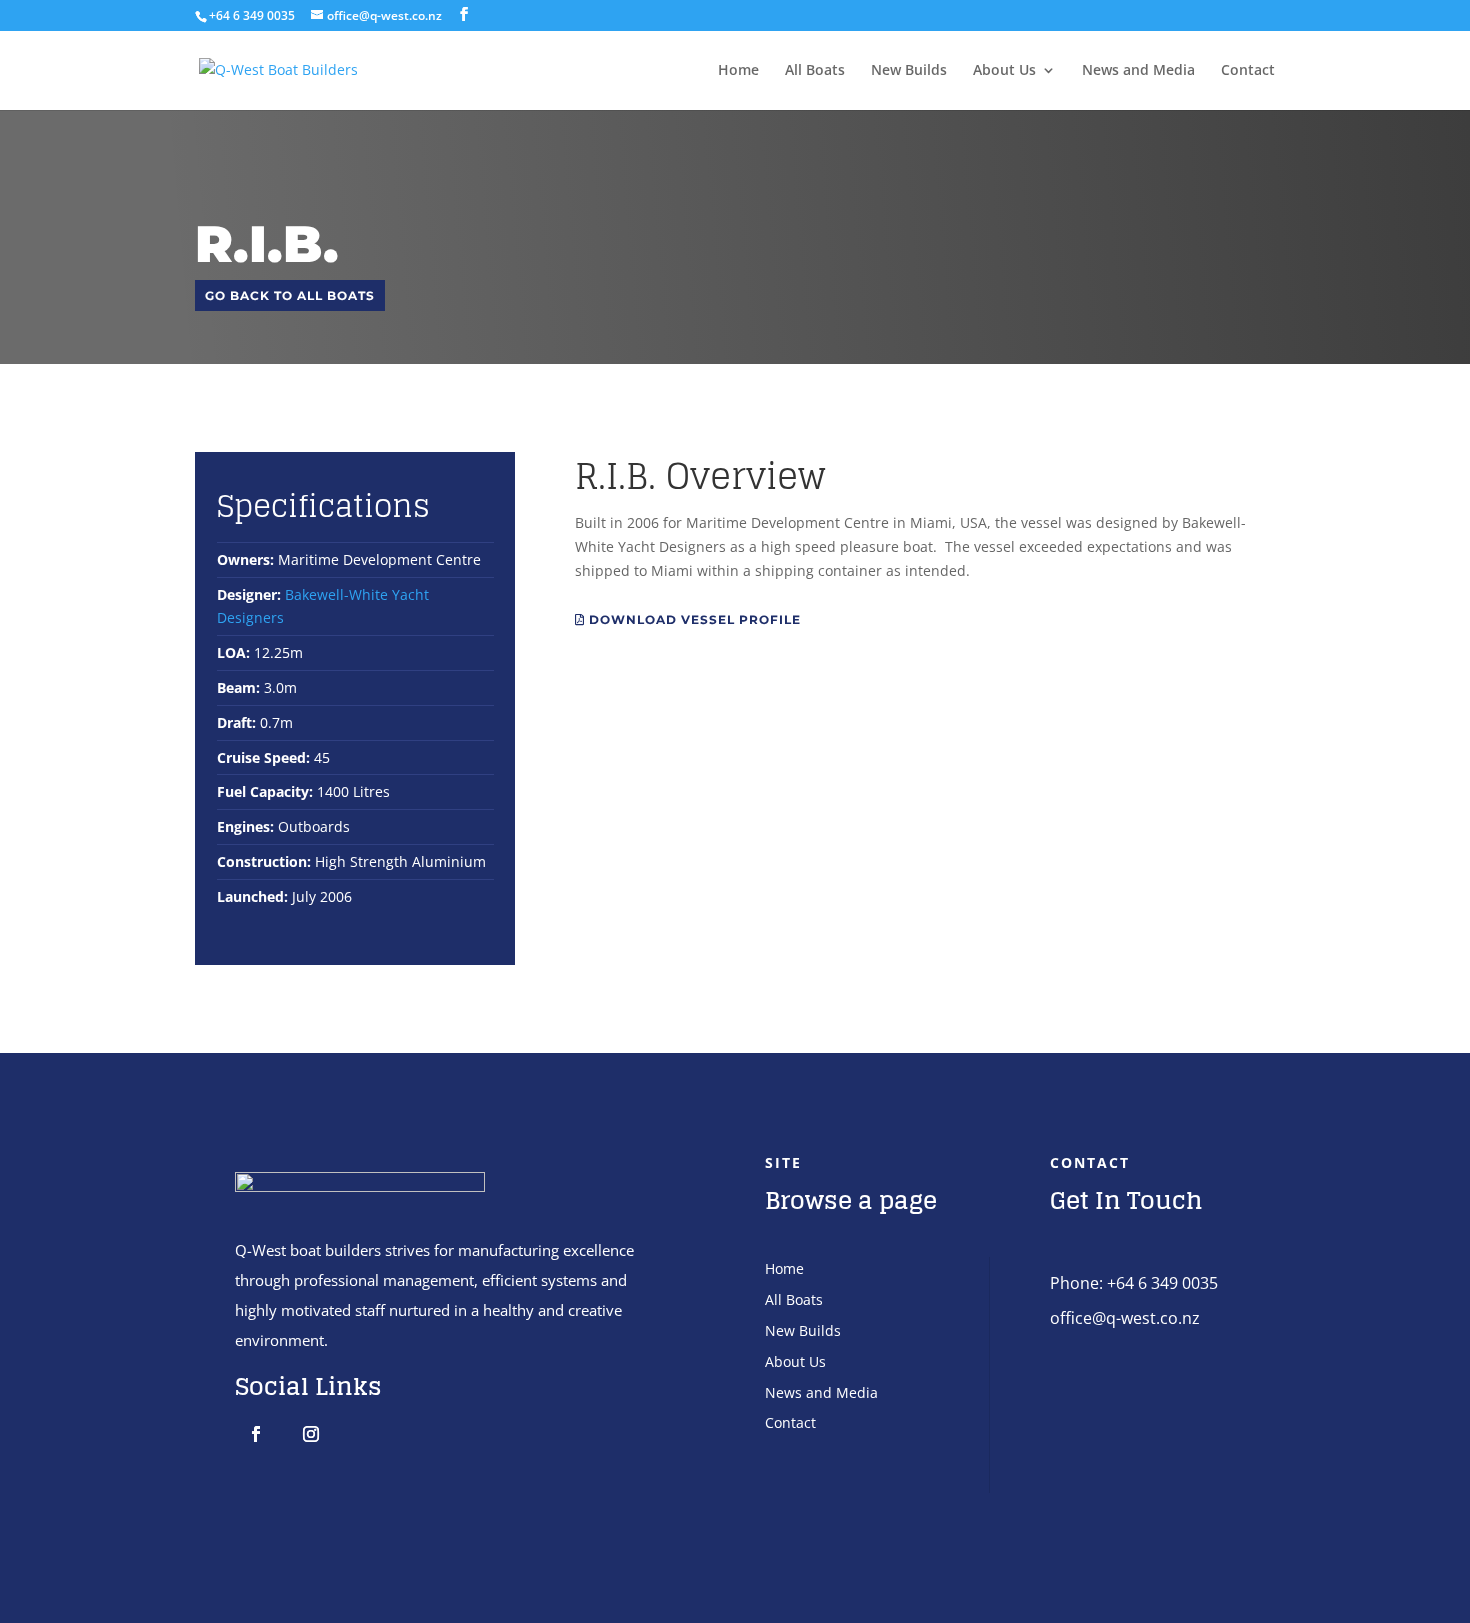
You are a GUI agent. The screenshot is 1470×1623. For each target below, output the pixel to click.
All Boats (815, 71)
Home (738, 71)
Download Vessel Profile (693, 619)
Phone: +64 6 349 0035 (1134, 1283)
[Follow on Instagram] (311, 1434)
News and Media (1138, 71)
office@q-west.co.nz (1125, 1318)
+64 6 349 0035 (252, 15)
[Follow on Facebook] (256, 1434)
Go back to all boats (290, 295)
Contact (1248, 71)
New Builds (909, 71)
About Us (1004, 71)
